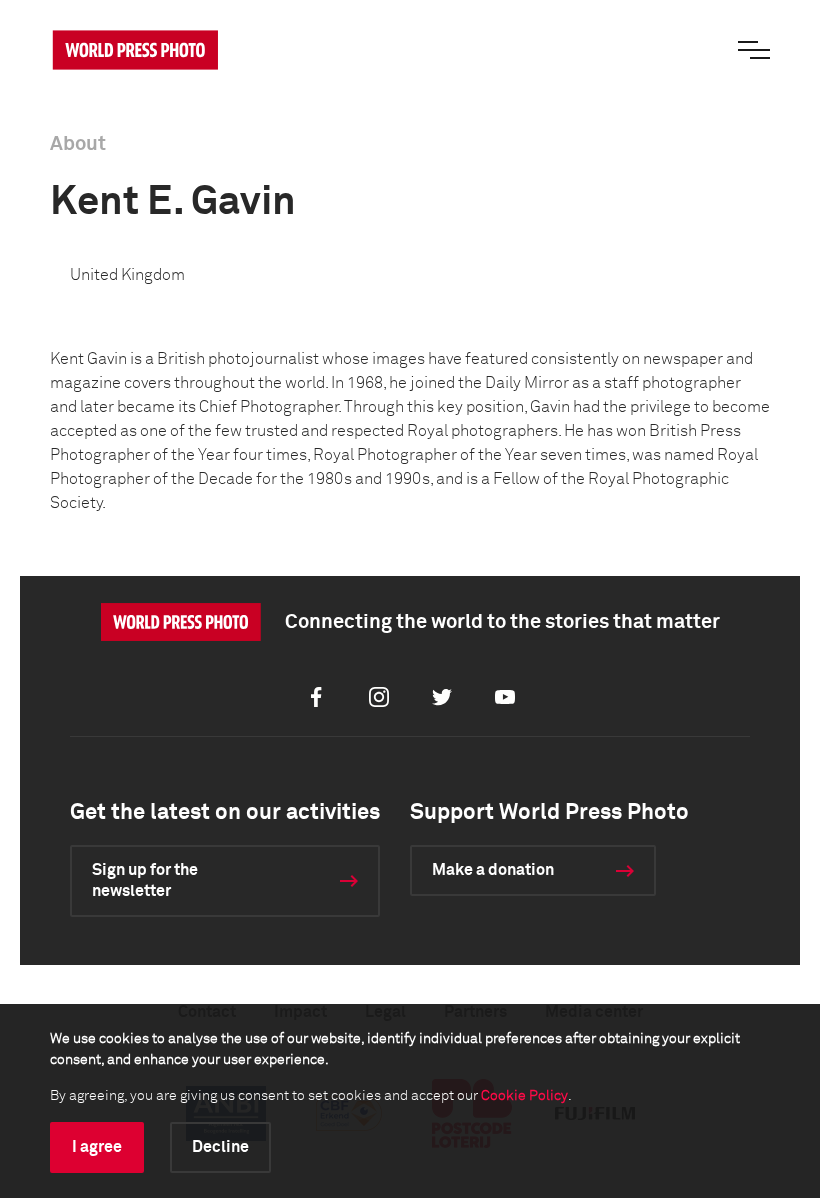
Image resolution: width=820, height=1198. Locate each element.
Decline (220, 1147)
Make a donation (493, 870)
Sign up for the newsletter (145, 880)
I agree (97, 1147)
